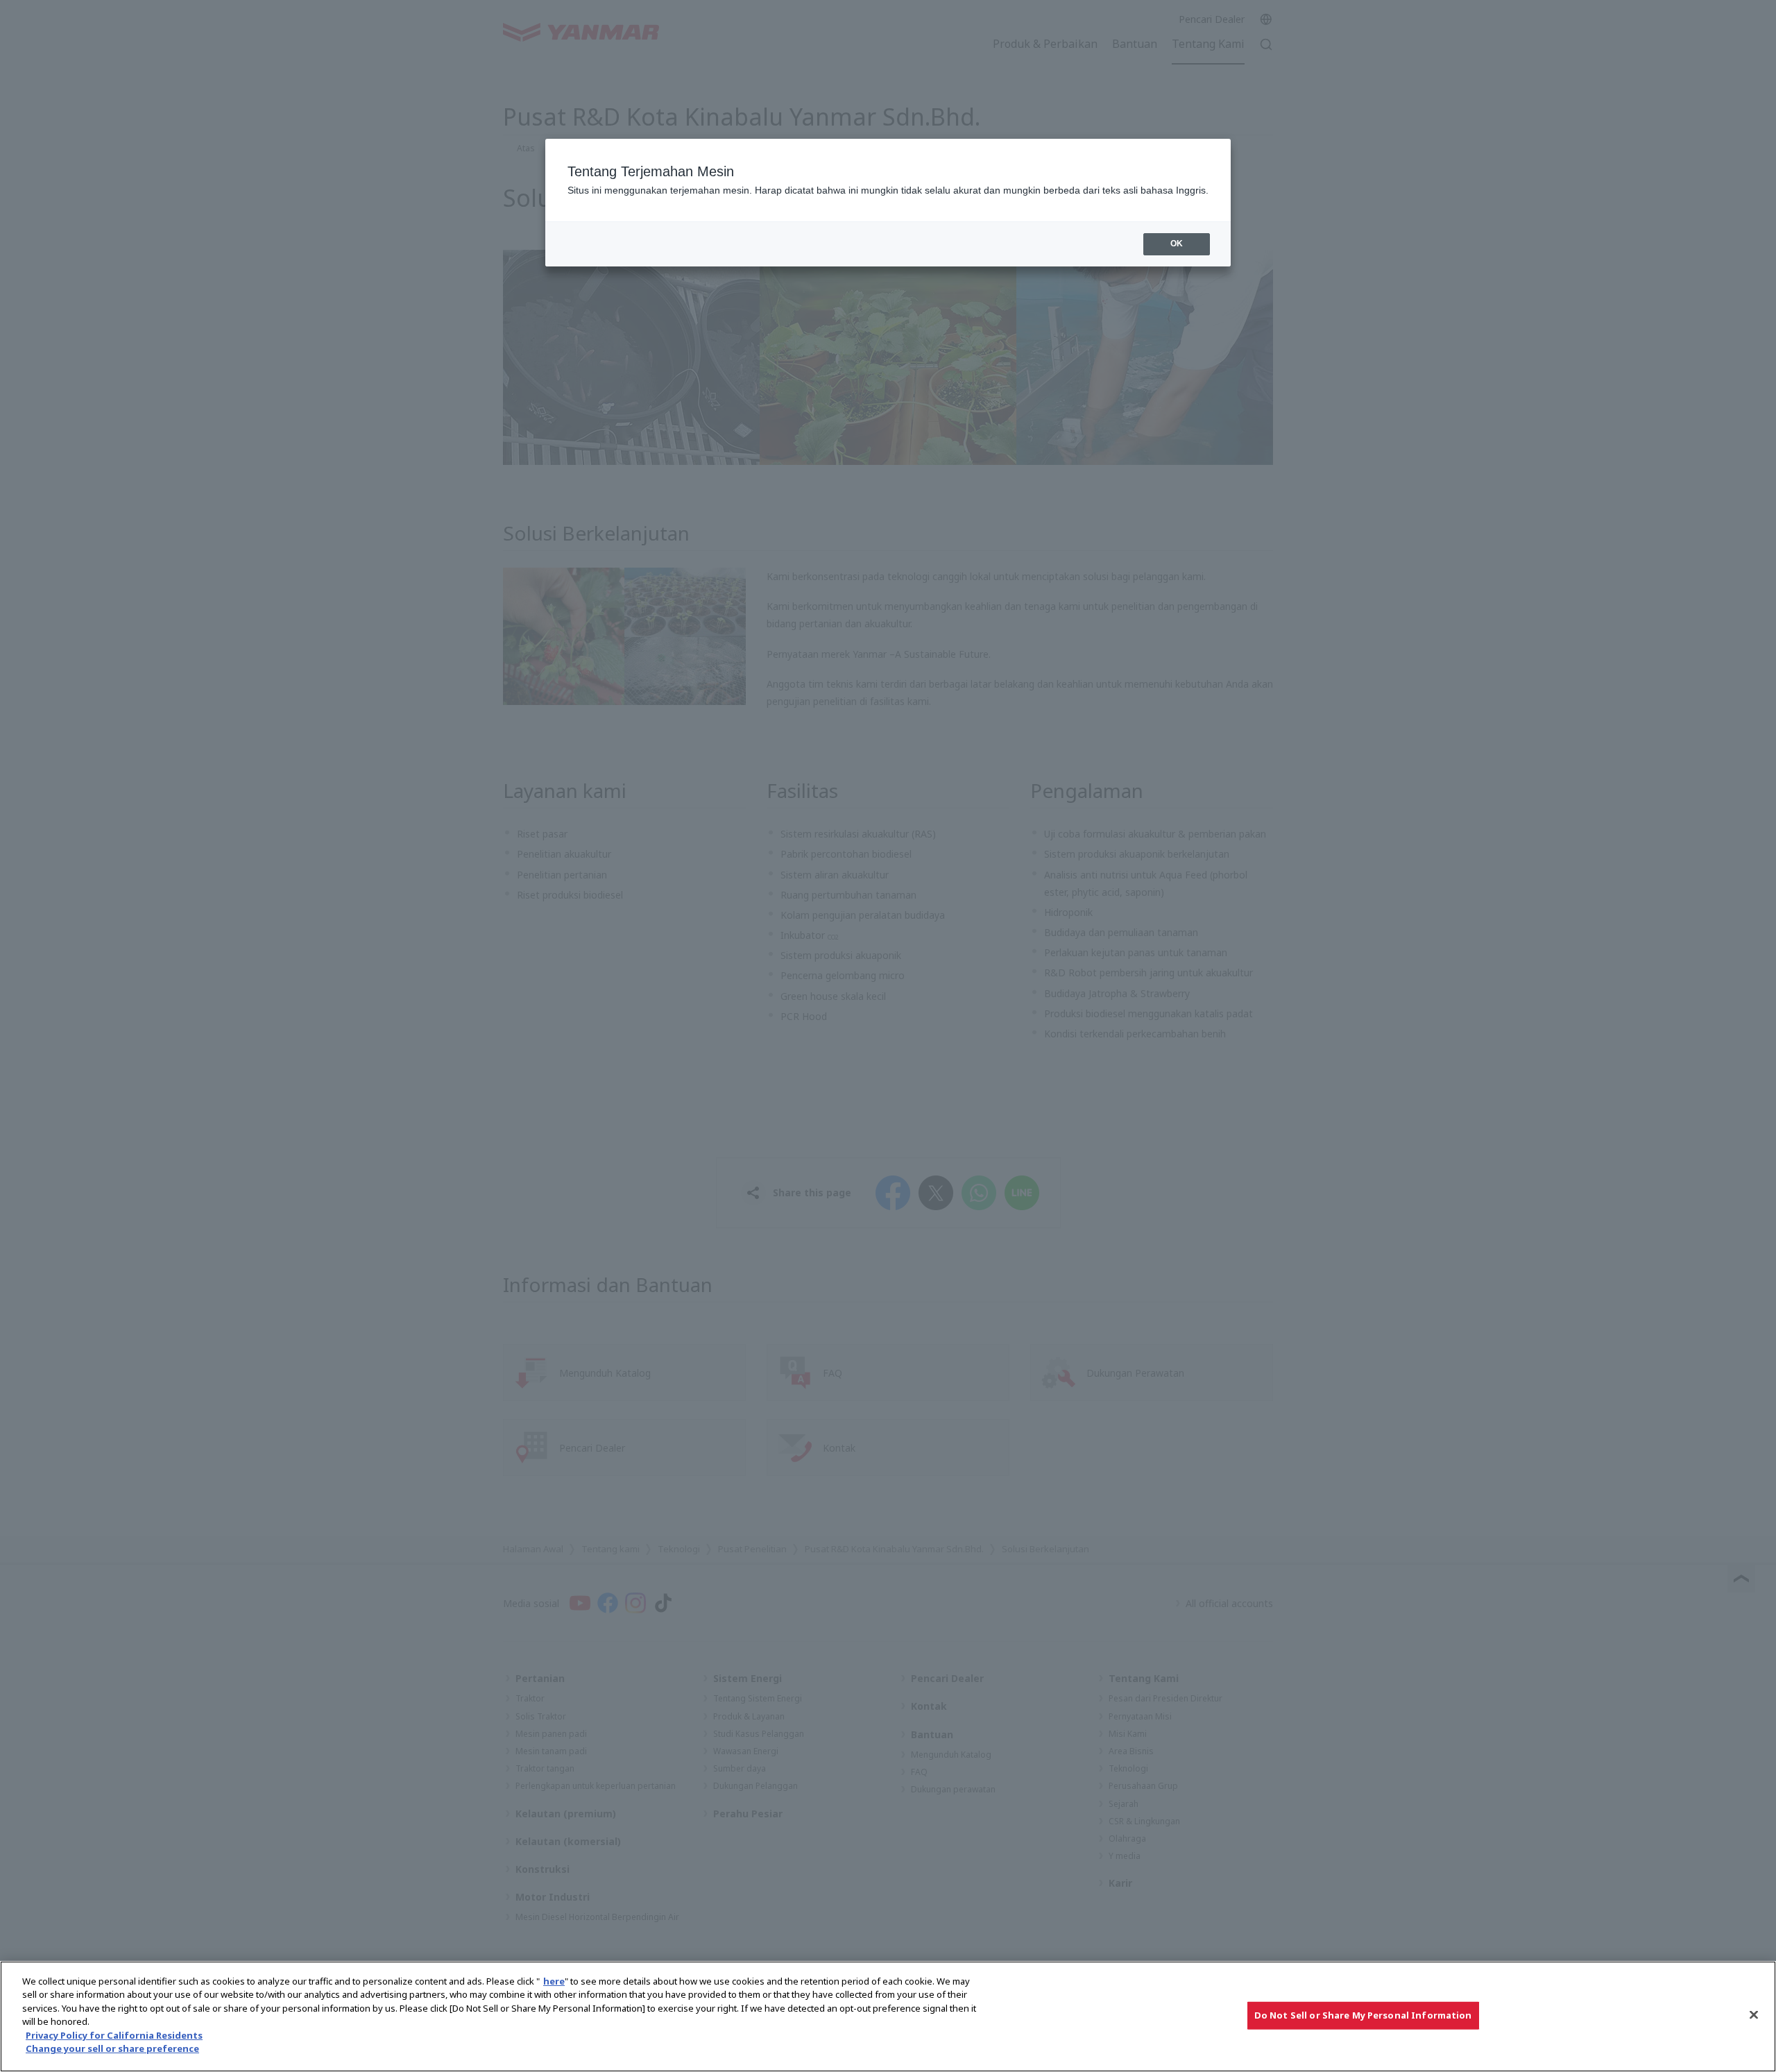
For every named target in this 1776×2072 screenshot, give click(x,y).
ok (1177, 244)
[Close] (1754, 2014)
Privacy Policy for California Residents (114, 2035)
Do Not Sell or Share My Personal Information (1363, 2015)
